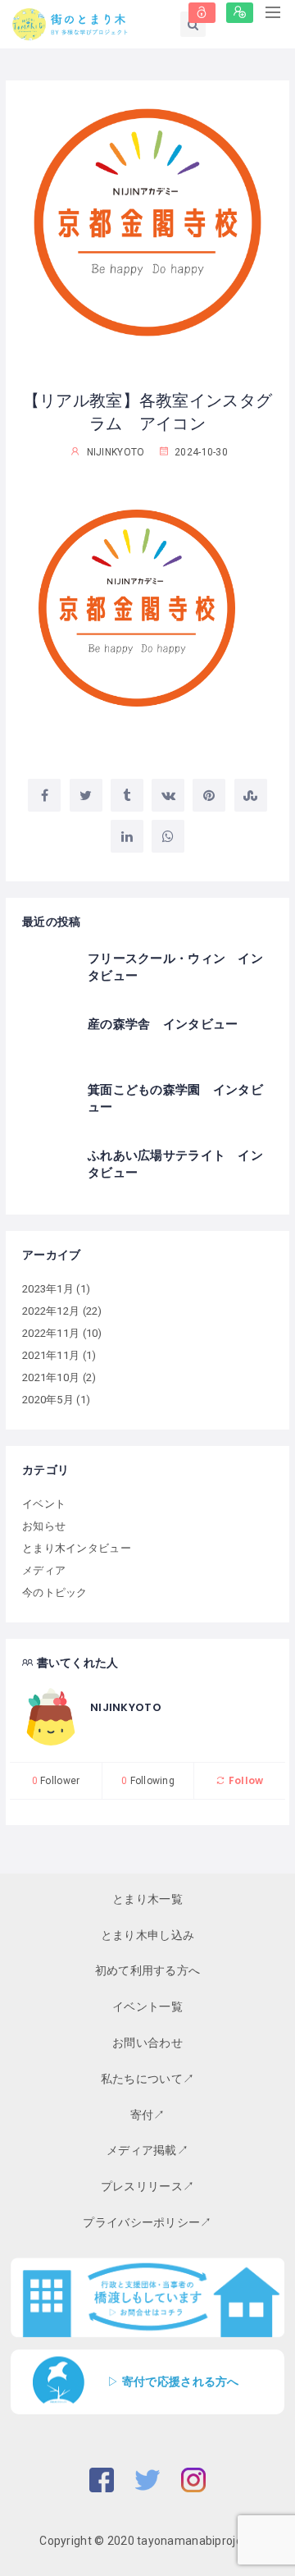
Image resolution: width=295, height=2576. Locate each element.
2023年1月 (48, 1289)
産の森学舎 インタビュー (163, 1024)
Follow (245, 1780)
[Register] (240, 13)
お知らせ (44, 1526)
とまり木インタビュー (77, 1548)
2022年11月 (51, 1333)
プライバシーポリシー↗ (147, 2222)
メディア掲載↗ (147, 2150)
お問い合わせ (147, 2043)
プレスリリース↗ (147, 2186)
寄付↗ (148, 2115)
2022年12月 (51, 1311)
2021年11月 (51, 1355)
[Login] (202, 13)
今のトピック (55, 1592)
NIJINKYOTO (126, 1707)
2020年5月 (48, 1400)
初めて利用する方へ (148, 1970)
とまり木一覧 (147, 1899)
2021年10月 (51, 1377)
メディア (44, 1570)
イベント (44, 1504)
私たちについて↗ (147, 2079)
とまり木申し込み (147, 1935)
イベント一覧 (147, 2006)
